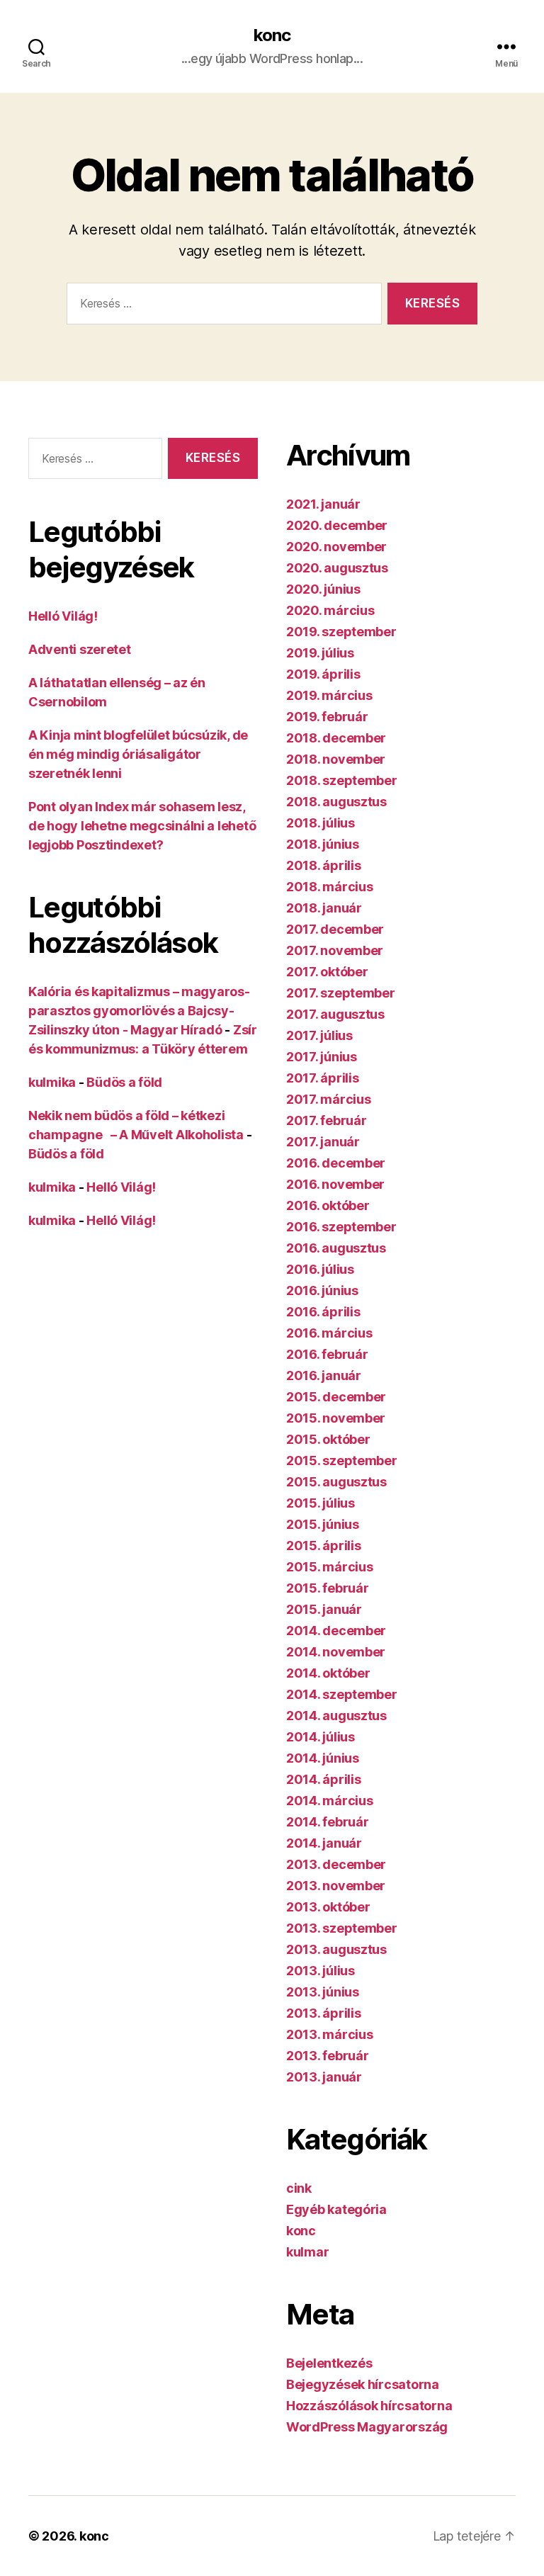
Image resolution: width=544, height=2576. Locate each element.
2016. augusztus (336, 1248)
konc (272, 35)
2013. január (324, 2077)
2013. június (323, 1992)
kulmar (307, 2252)
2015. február (328, 1588)
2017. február (327, 1120)
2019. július (320, 653)
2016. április (323, 1312)
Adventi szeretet (80, 649)
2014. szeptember (342, 1694)
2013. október (328, 1907)
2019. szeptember (341, 632)
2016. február (327, 1354)
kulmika (52, 1082)
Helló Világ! (63, 616)
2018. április (324, 865)
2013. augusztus (336, 1949)
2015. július (321, 1503)
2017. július (319, 1035)
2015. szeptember (342, 1461)
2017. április (323, 1078)
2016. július (320, 1269)
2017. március (329, 1099)
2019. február (327, 717)
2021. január (323, 504)
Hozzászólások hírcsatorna (369, 2406)
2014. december (336, 1631)
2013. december (336, 1864)
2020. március (330, 610)
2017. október (327, 972)
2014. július (321, 1737)
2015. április (324, 1546)
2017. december (335, 929)
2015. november (336, 1418)
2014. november (336, 1652)
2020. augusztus (337, 568)
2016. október (328, 1205)
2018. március (330, 887)
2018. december (336, 738)
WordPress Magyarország (367, 2427)
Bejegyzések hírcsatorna (363, 2384)
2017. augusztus (335, 1014)
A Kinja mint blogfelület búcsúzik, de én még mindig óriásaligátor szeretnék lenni (138, 754)
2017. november (335, 950)
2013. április (324, 2013)
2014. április (324, 1779)
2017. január (323, 1142)
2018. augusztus (336, 802)
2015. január (324, 1609)
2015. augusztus (336, 1482)
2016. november (335, 1184)
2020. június (323, 589)
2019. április (323, 674)
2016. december (336, 1163)
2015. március (330, 1567)
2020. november (336, 547)
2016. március (329, 1333)
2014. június (323, 1758)
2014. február (328, 1822)
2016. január (324, 1375)
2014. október (328, 1673)
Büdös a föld (124, 1082)
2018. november (336, 759)
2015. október (328, 1439)
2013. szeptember (342, 1928)
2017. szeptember (341, 993)
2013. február (328, 2056)
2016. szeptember (341, 1227)
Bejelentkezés (329, 2363)
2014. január (324, 1843)
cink (299, 2188)
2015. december (336, 1397)
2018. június (323, 844)
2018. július (321, 823)
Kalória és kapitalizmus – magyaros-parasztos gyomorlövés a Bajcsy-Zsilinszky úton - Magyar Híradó (139, 1011)
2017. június (322, 1057)
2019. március (329, 695)
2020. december (337, 525)
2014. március (330, 1801)
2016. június (322, 1290)
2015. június (323, 1524)
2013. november (336, 1886)
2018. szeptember (342, 780)
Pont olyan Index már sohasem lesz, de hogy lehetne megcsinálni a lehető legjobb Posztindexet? (142, 826)
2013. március (330, 2034)
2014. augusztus (336, 1716)
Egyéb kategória (336, 2209)
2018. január (324, 908)
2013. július (321, 1971)
